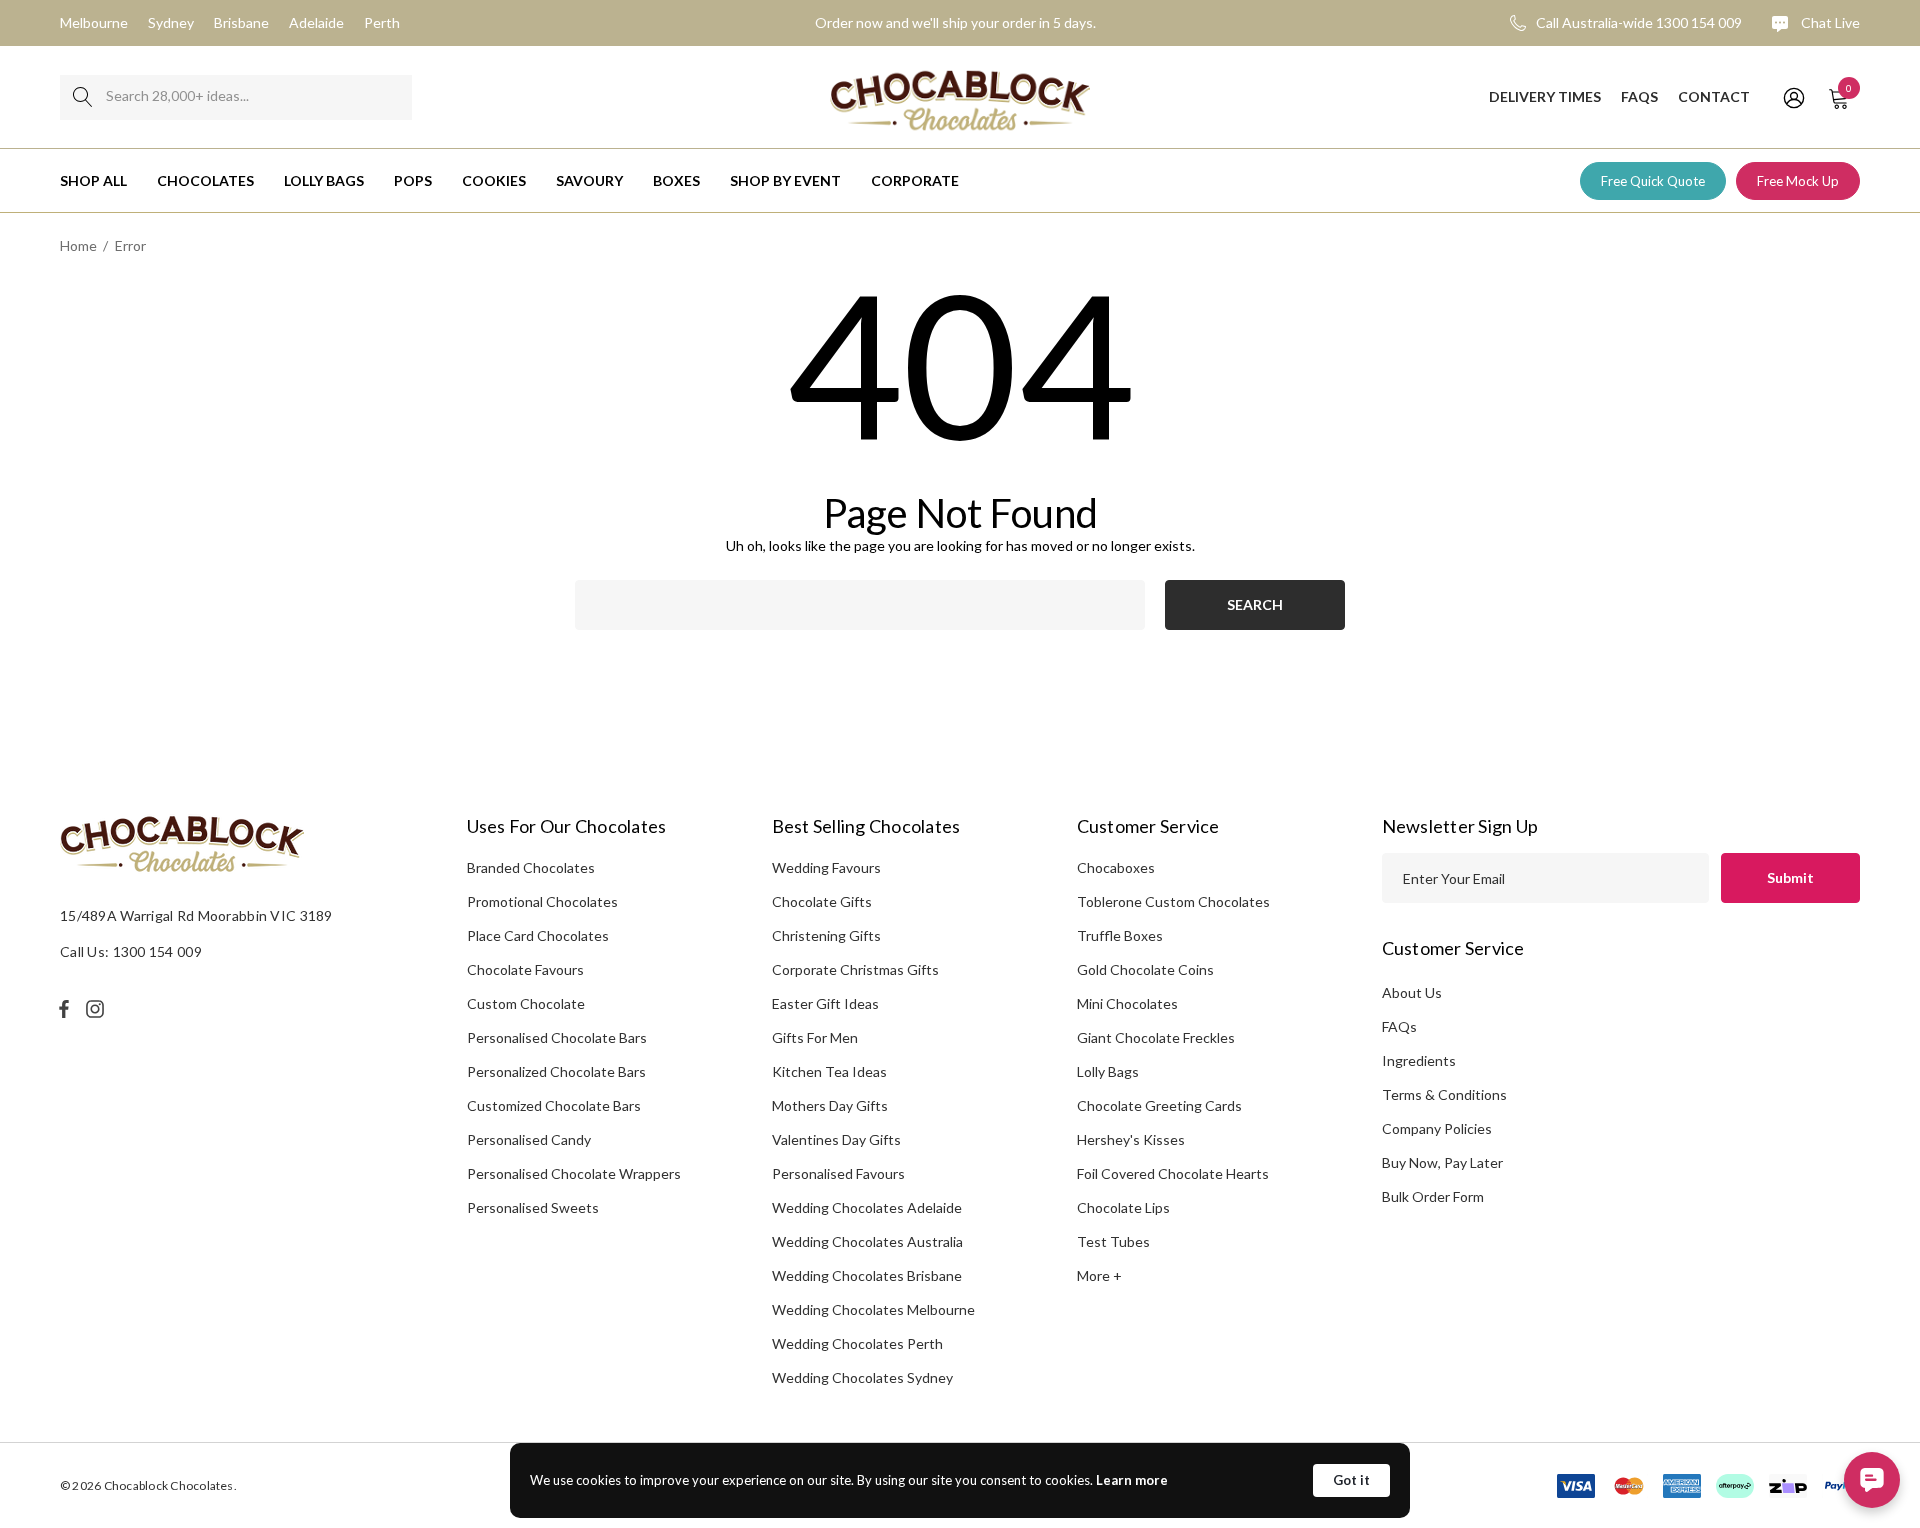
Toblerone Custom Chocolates (1173, 901)
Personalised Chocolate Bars (557, 1037)
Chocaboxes (1116, 867)
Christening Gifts (826, 935)
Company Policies (1437, 1128)
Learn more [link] (1132, 1480)
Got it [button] (1351, 1480)
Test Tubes (1113, 1241)
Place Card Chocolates (538, 935)
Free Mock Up (1798, 181)
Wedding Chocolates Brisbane (867, 1275)
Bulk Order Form (1433, 1196)
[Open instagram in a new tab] (98, 1009)
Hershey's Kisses (1131, 1139)
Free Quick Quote (1653, 181)
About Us (1412, 992)
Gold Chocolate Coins (1145, 969)
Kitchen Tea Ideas (829, 1071)
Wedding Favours (826, 867)
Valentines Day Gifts (836, 1139)
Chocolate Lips (1123, 1207)
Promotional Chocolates (542, 901)
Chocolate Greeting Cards (1159, 1105)
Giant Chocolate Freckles (1156, 1037)
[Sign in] (1792, 97)
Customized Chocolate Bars (554, 1105)
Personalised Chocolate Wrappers (574, 1173)
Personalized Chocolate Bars (556, 1071)
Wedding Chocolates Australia (867, 1241)
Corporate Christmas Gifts (855, 969)
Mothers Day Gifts (830, 1105)
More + (1099, 1275)
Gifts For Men (815, 1037)
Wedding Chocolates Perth (857, 1343)
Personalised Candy (529, 1139)
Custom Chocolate (526, 1003)
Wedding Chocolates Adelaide (867, 1207)
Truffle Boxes (1120, 935)
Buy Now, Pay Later (1442, 1162)
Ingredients (1419, 1060)
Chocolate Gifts (822, 901)
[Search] (82, 97)
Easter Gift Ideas (825, 1003)
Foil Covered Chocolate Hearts (1173, 1173)
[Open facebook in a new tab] (64, 1009)
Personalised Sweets (533, 1207)
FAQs (1399, 1026)
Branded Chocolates (531, 867)
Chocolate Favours (525, 969)
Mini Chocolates (1127, 1003)
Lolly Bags (1108, 1071)
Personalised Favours (838, 1173)
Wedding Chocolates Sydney (862, 1377)
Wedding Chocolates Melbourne (873, 1309)
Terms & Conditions (1444, 1094)
